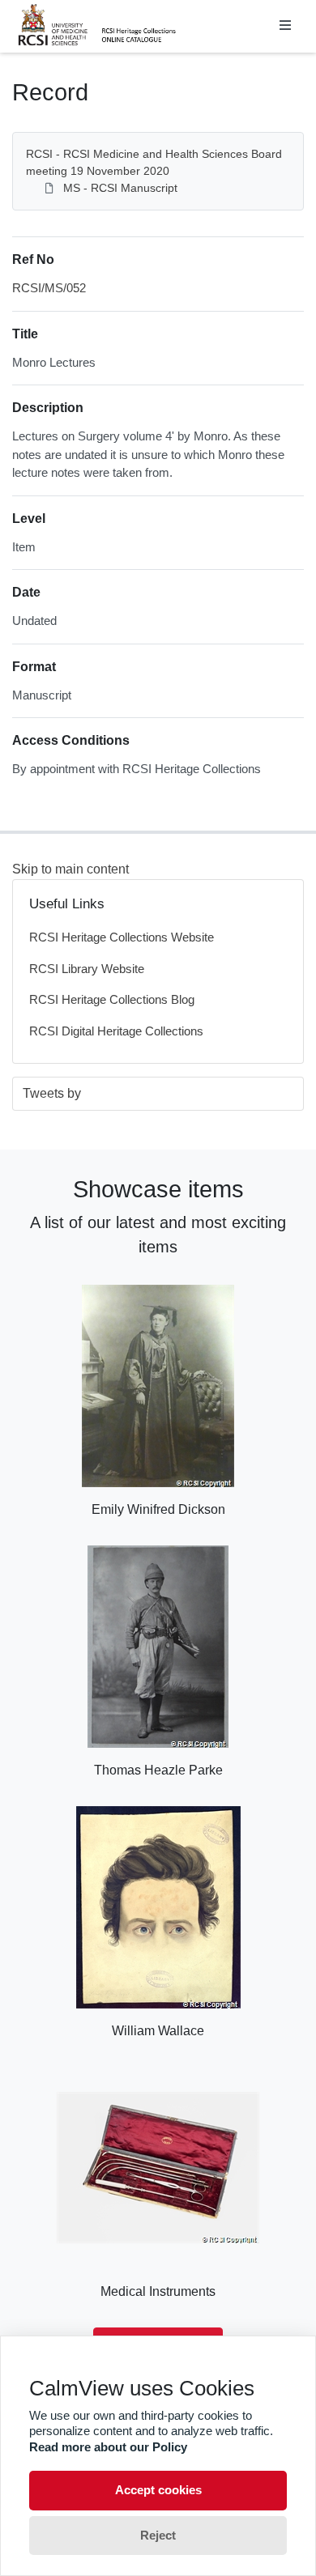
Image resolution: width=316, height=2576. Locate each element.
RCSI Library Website (87, 969)
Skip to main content (70, 869)
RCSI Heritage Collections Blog (112, 999)
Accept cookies (158, 2490)
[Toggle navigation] (285, 26)
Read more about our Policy (108, 2447)
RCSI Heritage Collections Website (122, 937)
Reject (158, 2535)
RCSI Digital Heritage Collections (116, 1031)
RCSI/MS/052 (49, 288)
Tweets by (52, 1093)
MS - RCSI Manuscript (120, 188)
